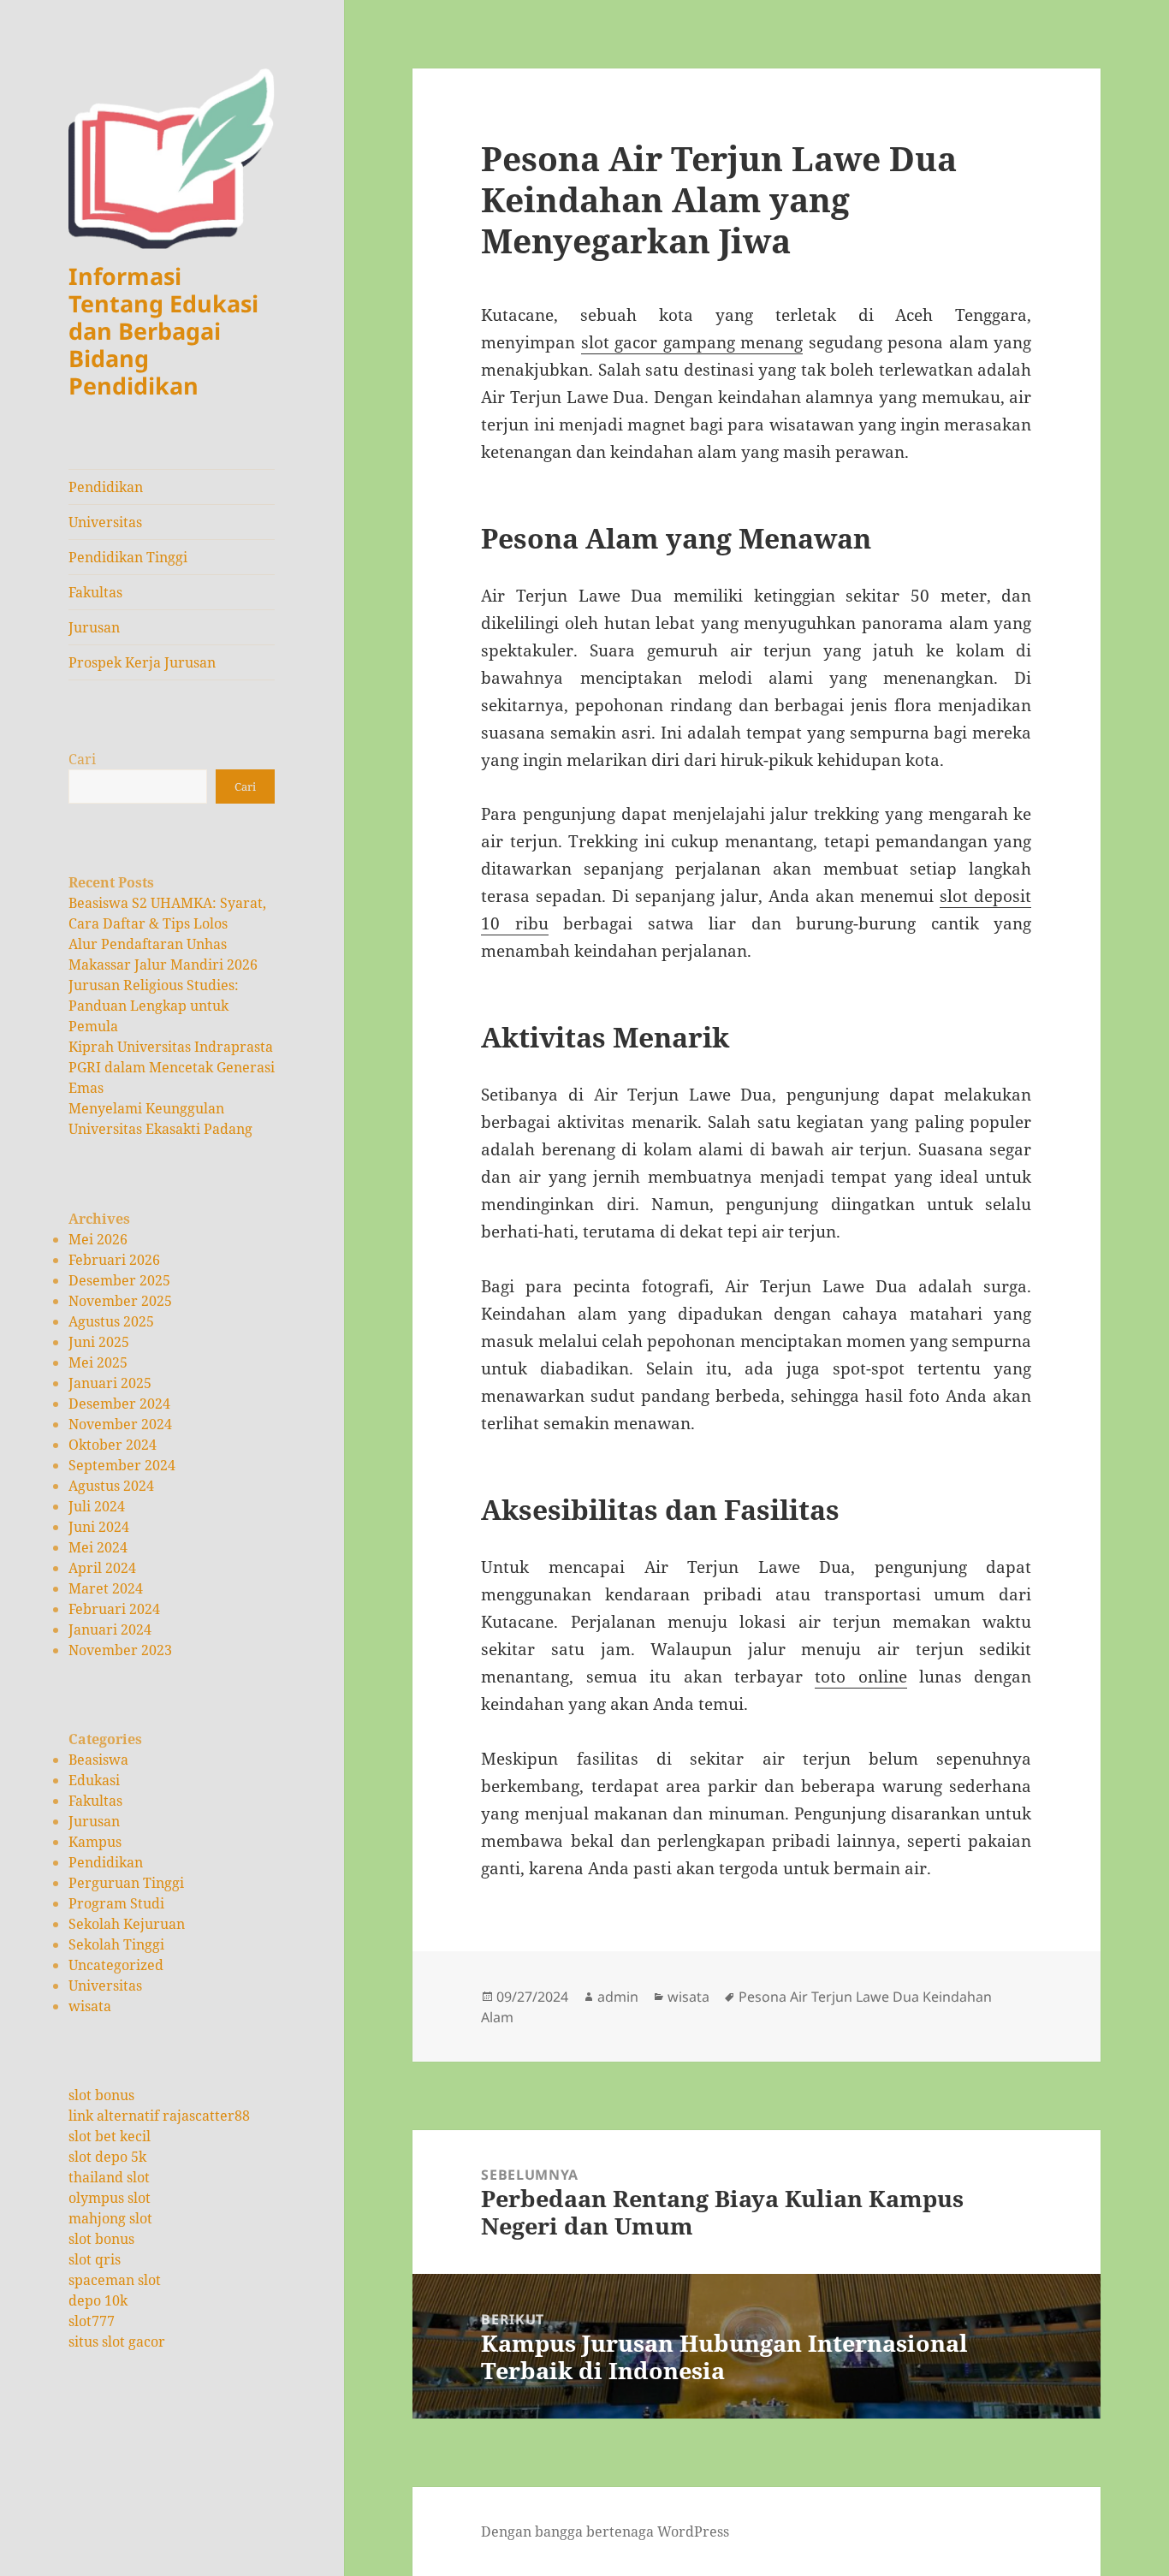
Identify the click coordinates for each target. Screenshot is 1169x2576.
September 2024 (122, 1465)
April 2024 (102, 1568)
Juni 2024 (99, 1527)
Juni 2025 (99, 1342)
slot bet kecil (110, 2136)
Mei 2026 (98, 1239)
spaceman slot (115, 2280)
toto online (860, 1677)
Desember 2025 (119, 1280)
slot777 (92, 2321)
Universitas (105, 522)
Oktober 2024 (113, 1445)
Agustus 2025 (111, 1321)
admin (618, 1997)
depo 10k (98, 2300)
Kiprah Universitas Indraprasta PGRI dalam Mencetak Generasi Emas (172, 1067)
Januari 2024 (110, 1629)
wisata (90, 2006)
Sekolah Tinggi (116, 1944)
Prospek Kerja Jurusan (142, 662)
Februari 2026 (114, 1260)
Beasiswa (98, 1760)
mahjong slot (110, 2218)
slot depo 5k (107, 2157)
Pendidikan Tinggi (128, 557)
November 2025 (120, 1301)
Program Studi (116, 1903)
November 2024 (120, 1424)
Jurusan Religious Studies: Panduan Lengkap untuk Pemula (154, 1006)
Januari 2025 (110, 1383)
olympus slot (110, 2198)
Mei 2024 (98, 1547)
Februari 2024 (114, 1609)
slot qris (95, 2259)
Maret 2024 (106, 1588)
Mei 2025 (98, 1362)
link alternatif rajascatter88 (159, 2116)
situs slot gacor (117, 2342)
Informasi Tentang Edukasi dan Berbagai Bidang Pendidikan (163, 331)
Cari (82, 759)
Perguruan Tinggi (126, 1883)
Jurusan (94, 627)
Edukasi (94, 1780)
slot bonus (101, 2095)
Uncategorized (116, 1965)
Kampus (95, 1842)
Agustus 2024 (111, 1486)
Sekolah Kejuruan (127, 1924)
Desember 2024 (119, 1404)
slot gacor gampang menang (692, 342)
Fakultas (95, 592)
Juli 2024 (97, 1506)
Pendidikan (106, 487)
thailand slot (109, 2177)
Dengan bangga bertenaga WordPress (605, 2531)
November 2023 (120, 1650)
